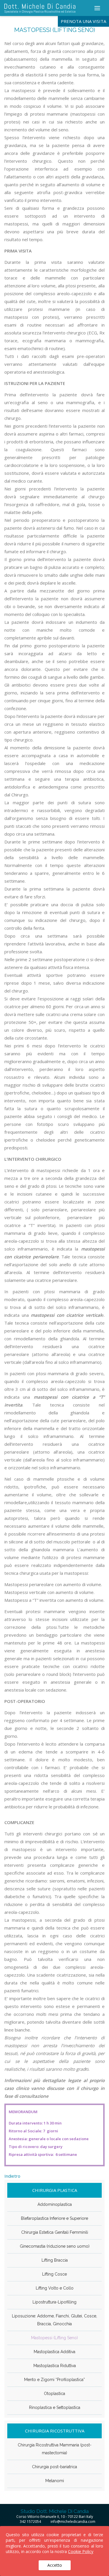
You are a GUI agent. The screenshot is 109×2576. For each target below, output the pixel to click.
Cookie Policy (81, 2551)
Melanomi (55, 2481)
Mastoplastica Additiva (54, 2352)
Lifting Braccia (55, 2260)
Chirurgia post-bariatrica (54, 2467)
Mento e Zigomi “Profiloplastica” (54, 2380)
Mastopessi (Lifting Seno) (54, 2338)
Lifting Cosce (54, 2274)
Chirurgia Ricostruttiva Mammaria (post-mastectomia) (55, 2449)
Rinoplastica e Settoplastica (55, 2407)
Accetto (55, 2565)
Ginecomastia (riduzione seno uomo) (55, 2246)
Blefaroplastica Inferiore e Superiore (54, 2218)
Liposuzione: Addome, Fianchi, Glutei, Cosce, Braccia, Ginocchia (54, 2320)
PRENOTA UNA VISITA (83, 21)
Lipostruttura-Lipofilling (54, 2302)
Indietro (12, 2176)
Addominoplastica (55, 2204)
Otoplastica (54, 2394)
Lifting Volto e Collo (55, 2288)
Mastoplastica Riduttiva (55, 2366)
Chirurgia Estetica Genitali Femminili (55, 2232)
